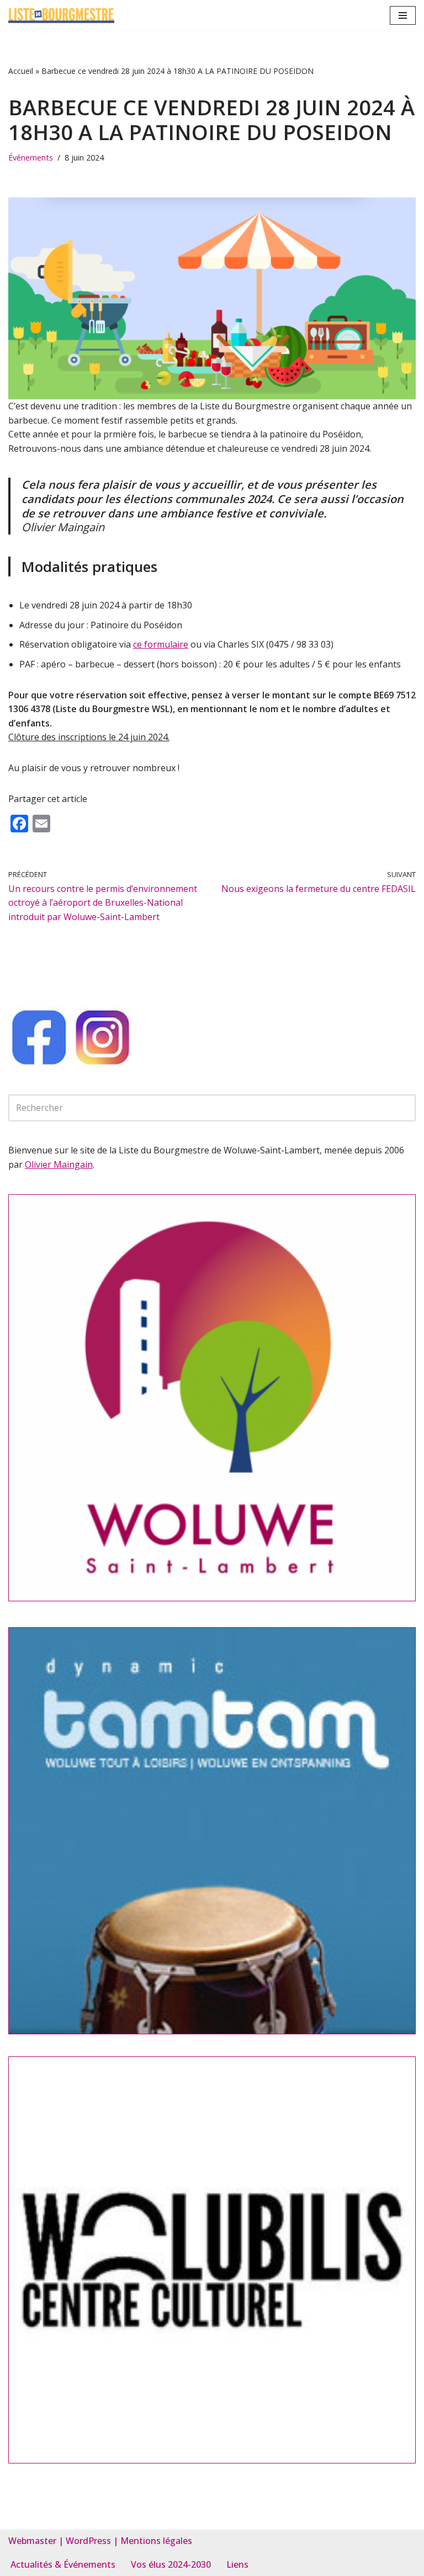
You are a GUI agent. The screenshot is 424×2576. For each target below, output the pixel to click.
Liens (237, 2564)
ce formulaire (161, 644)
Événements (31, 157)
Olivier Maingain (59, 1164)
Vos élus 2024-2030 (171, 2564)
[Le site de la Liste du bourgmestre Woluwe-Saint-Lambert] (61, 15)
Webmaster (32, 2541)
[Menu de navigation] (403, 15)
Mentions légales (156, 2541)
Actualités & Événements (63, 2564)
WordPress (88, 2541)
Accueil (21, 71)
